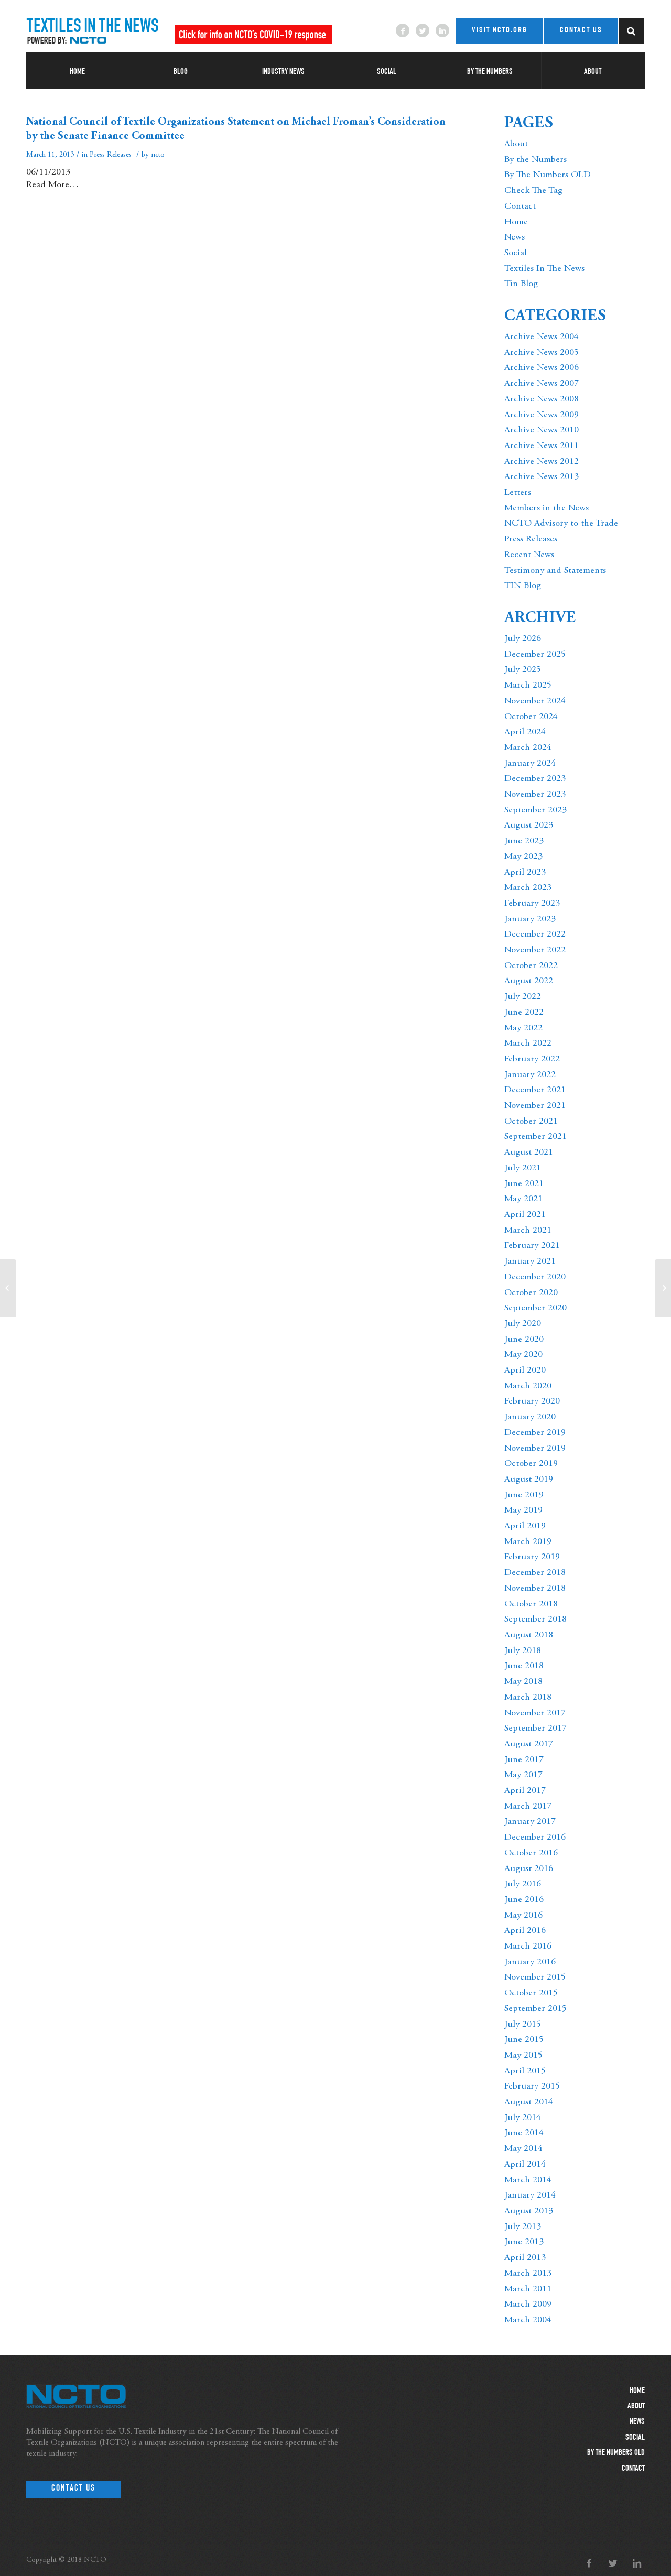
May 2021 (523, 1199)
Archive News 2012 (542, 462)
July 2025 (523, 670)
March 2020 (528, 1386)
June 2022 (524, 1013)
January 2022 (530, 1075)
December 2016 (535, 1838)
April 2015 (525, 2071)
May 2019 (523, 1510)
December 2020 (535, 1277)
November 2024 (535, 701)
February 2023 (532, 904)
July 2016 (523, 1884)
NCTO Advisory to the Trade (561, 524)
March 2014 (528, 2180)
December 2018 (535, 1573)
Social (516, 253)
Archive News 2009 (542, 415)
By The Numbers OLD (548, 175)
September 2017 (535, 1729)
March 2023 (528, 888)
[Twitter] (423, 30)
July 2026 (523, 639)
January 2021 (530, 1262)
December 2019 (535, 1433)
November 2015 (535, 1977)
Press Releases (111, 155)
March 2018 (528, 1698)
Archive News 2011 (542, 446)
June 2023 (524, 841)
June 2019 (524, 1495)
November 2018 (535, 1589)
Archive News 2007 (542, 384)
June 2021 (524, 1184)
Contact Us (73, 2489)
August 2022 (529, 981)
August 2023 (529, 825)
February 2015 (532, 2086)
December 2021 (535, 1090)
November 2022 (535, 950)
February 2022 (532, 1059)
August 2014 (529, 2102)
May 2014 (523, 2149)
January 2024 (530, 764)
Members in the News (546, 508)
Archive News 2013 (542, 477)
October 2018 (531, 1604)
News (515, 237)
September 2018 (535, 1619)
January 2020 (530, 1417)
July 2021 (523, 1168)
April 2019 (525, 1526)
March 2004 (528, 2320)
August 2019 (529, 1480)
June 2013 (524, 2242)
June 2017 (524, 1760)
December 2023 (535, 779)
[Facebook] (403, 30)
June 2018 (524, 1666)
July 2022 (523, 997)
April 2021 (525, 1215)
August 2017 (529, 1744)
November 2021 (535, 1106)
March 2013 (528, 2274)
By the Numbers (535, 160)
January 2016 (530, 1962)
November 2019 (535, 1449)
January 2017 (530, 1822)
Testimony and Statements (555, 571)
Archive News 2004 (542, 337)
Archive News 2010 (542, 430)
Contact (520, 206)
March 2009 (528, 2305)
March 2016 (528, 1947)
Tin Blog (521, 284)
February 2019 (532, 1557)
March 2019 (528, 1542)
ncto (158, 155)
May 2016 (523, 1916)
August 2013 (529, 2211)
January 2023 (530, 919)
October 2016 (531, 1853)
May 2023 (523, 857)
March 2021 (528, 1231)
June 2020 (524, 1340)
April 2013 (525, 2258)
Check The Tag (533, 191)
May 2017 (523, 1775)
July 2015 (523, 2025)
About (516, 144)
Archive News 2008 (542, 399)
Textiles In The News (544, 269)
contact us (581, 31)
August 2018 (529, 1635)
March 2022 (528, 1044)
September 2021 (535, 1137)
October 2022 (531, 966)
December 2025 (535, 655)
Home (516, 222)
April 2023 (525, 873)
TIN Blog (523, 586)
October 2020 (531, 1293)
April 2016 (525, 1931)
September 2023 (535, 810)
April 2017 (525, 1791)
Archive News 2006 (542, 368)
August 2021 (529, 1153)
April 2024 (525, 732)
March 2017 (528, 1807)
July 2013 (523, 2227)
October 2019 (531, 1464)
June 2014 (524, 2133)
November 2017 (535, 1713)
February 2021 (532, 1246)
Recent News (529, 555)
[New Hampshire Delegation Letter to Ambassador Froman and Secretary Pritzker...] (8, 1288)
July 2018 (523, 1651)
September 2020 (535, 1308)
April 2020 (525, 1371)
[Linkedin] (442, 30)
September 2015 (535, 2009)
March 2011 (528, 2289)
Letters (518, 493)
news (637, 2422)
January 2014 (530, 2195)
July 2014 (523, 2118)
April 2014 (525, 2165)
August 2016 (529, 1869)
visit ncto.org (500, 31)
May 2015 (523, 2056)
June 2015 (524, 2040)
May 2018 (523, 1682)
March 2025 (528, 686)
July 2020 (523, 1324)
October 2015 (531, 1993)
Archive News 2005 (542, 353)
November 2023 (535, 795)
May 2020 (523, 1355)
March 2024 (528, 748)
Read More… (52, 185)
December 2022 (535, 934)
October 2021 (531, 1122)
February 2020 (532, 1401)
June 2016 (524, 1900)
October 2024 (531, 717)
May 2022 (523, 1028)
